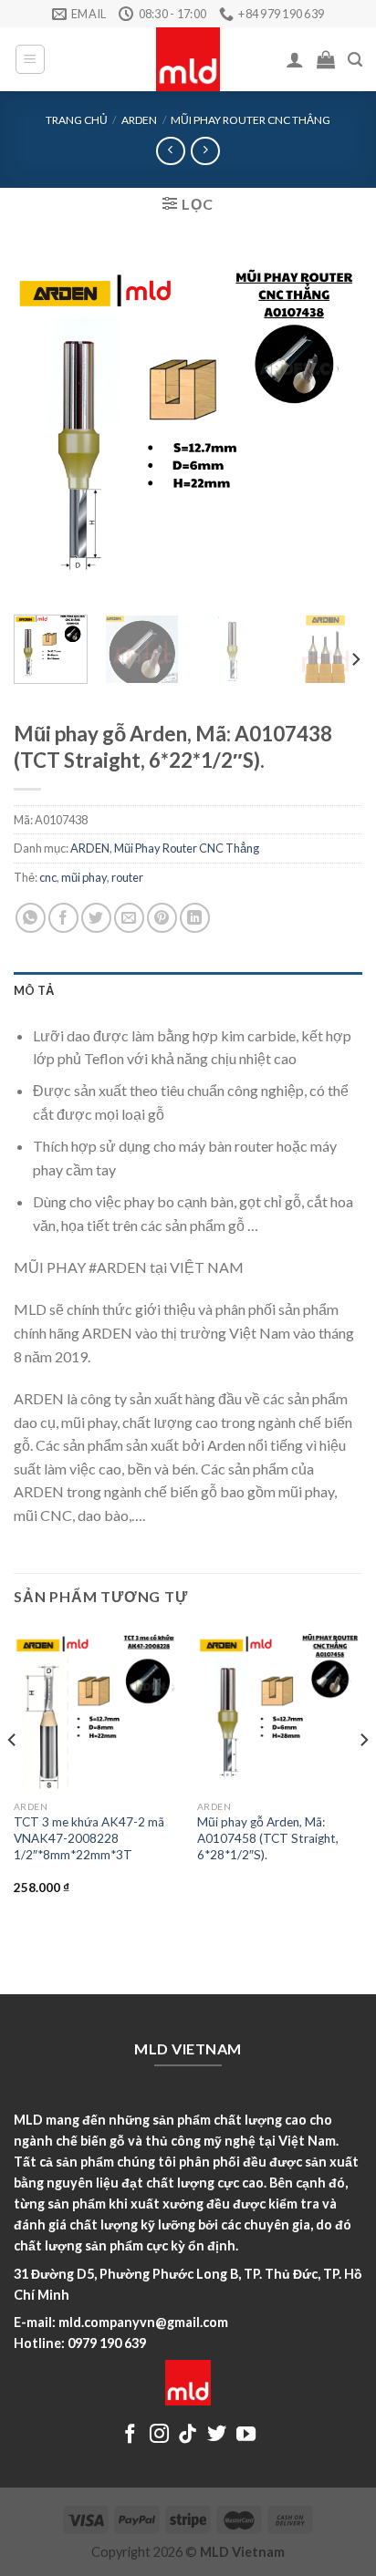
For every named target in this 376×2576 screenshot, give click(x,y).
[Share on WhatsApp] (31, 918)
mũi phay (84, 877)
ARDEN (139, 120)
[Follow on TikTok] (188, 2435)
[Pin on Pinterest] (162, 918)
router (127, 877)
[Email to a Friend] (129, 918)
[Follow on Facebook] (130, 2435)
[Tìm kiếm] (355, 60)
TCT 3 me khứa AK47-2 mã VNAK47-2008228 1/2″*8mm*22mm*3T (89, 1838)
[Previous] (44, 426)
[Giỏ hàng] (326, 59)
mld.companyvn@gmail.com (143, 2322)
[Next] (332, 426)
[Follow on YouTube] (246, 2435)
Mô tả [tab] (34, 990)
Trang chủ (77, 120)
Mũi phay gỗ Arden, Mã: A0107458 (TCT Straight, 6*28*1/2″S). (268, 1838)
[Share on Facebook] (63, 918)
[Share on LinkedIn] (195, 918)
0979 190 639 (107, 2343)
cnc (48, 877)
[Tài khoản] (295, 59)
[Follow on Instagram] (159, 2435)
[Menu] (31, 59)
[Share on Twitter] (96, 918)
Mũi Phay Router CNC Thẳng (251, 120)
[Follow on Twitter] (217, 2435)
